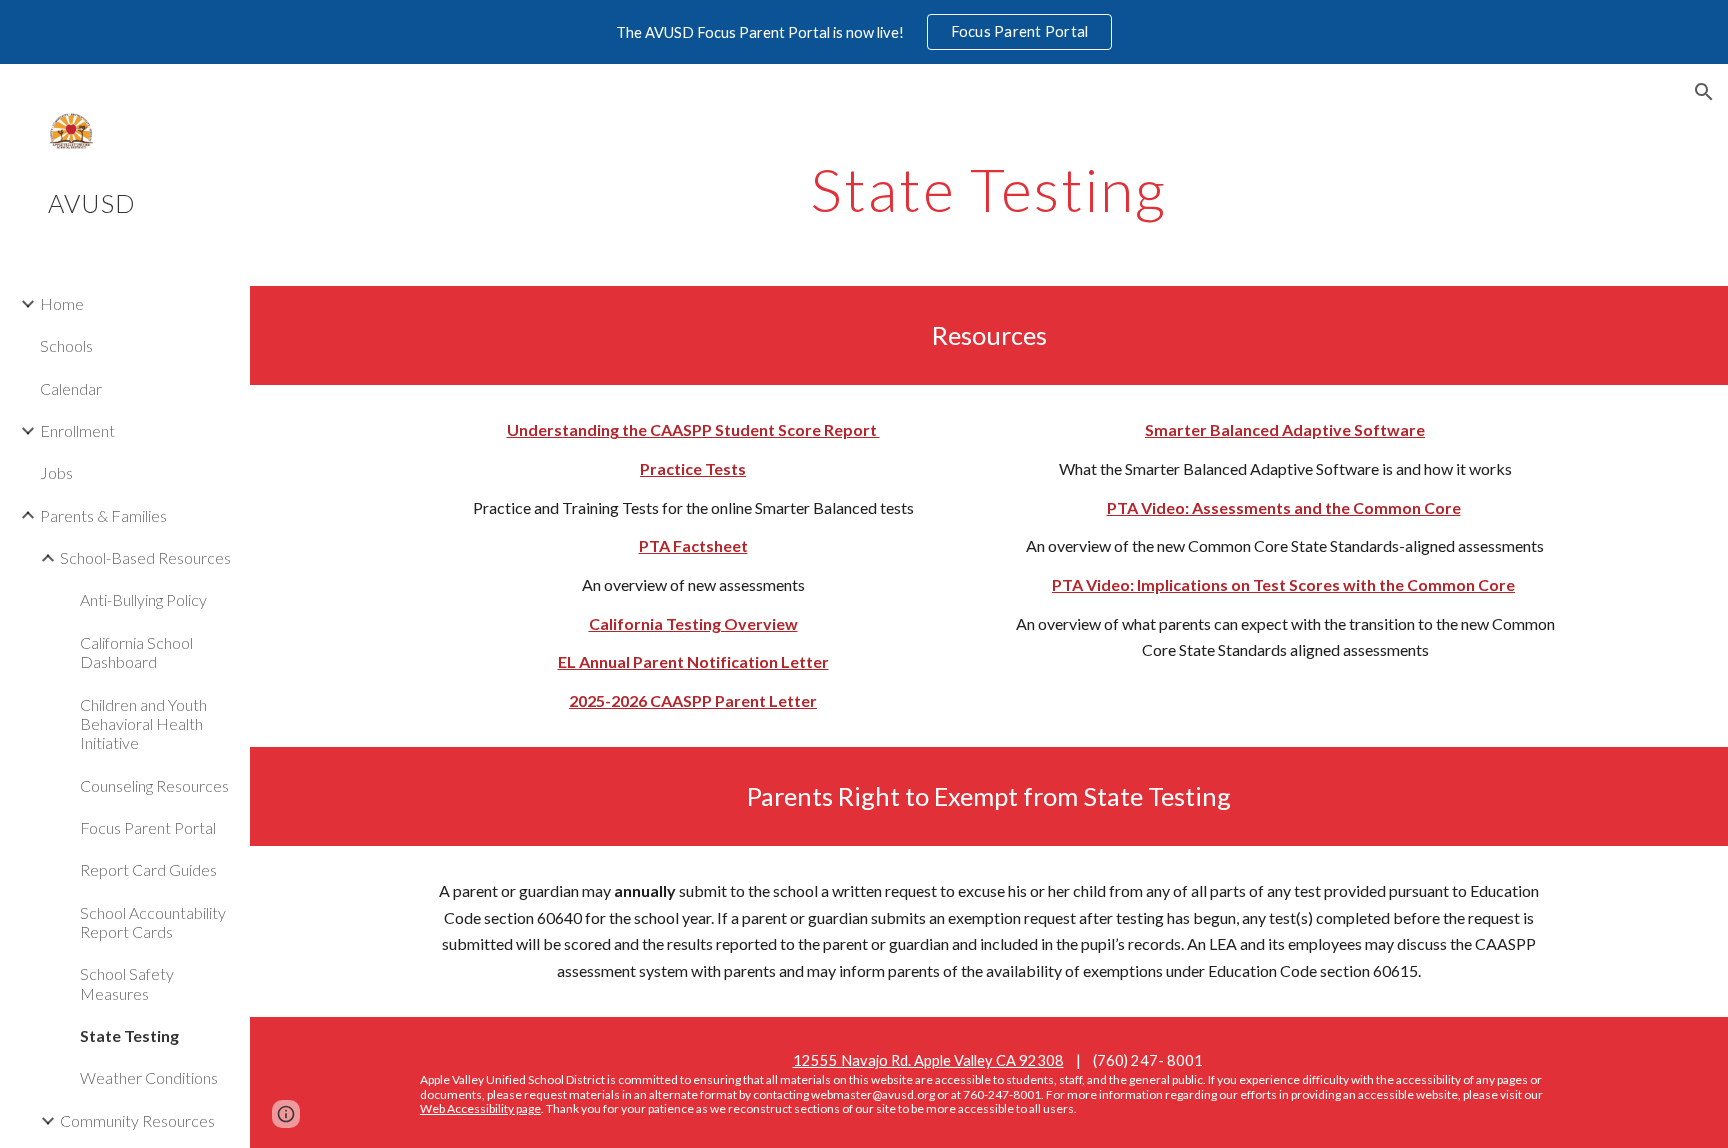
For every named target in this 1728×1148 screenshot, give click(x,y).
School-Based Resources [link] (145, 557)
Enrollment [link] (77, 430)
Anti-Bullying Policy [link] (143, 599)
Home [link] (62, 303)
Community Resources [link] (137, 1120)
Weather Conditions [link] (149, 1077)
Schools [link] (66, 345)
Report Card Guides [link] (148, 869)
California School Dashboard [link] (136, 652)
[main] (989, 189)
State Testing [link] (129, 1035)
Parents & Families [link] (103, 515)
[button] (1704, 92)
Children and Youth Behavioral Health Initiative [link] (143, 724)
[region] (864, 32)
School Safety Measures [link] (127, 983)
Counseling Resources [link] (154, 785)
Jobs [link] (56, 472)
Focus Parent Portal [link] (148, 827)
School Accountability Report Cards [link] (153, 922)
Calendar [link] (71, 388)
